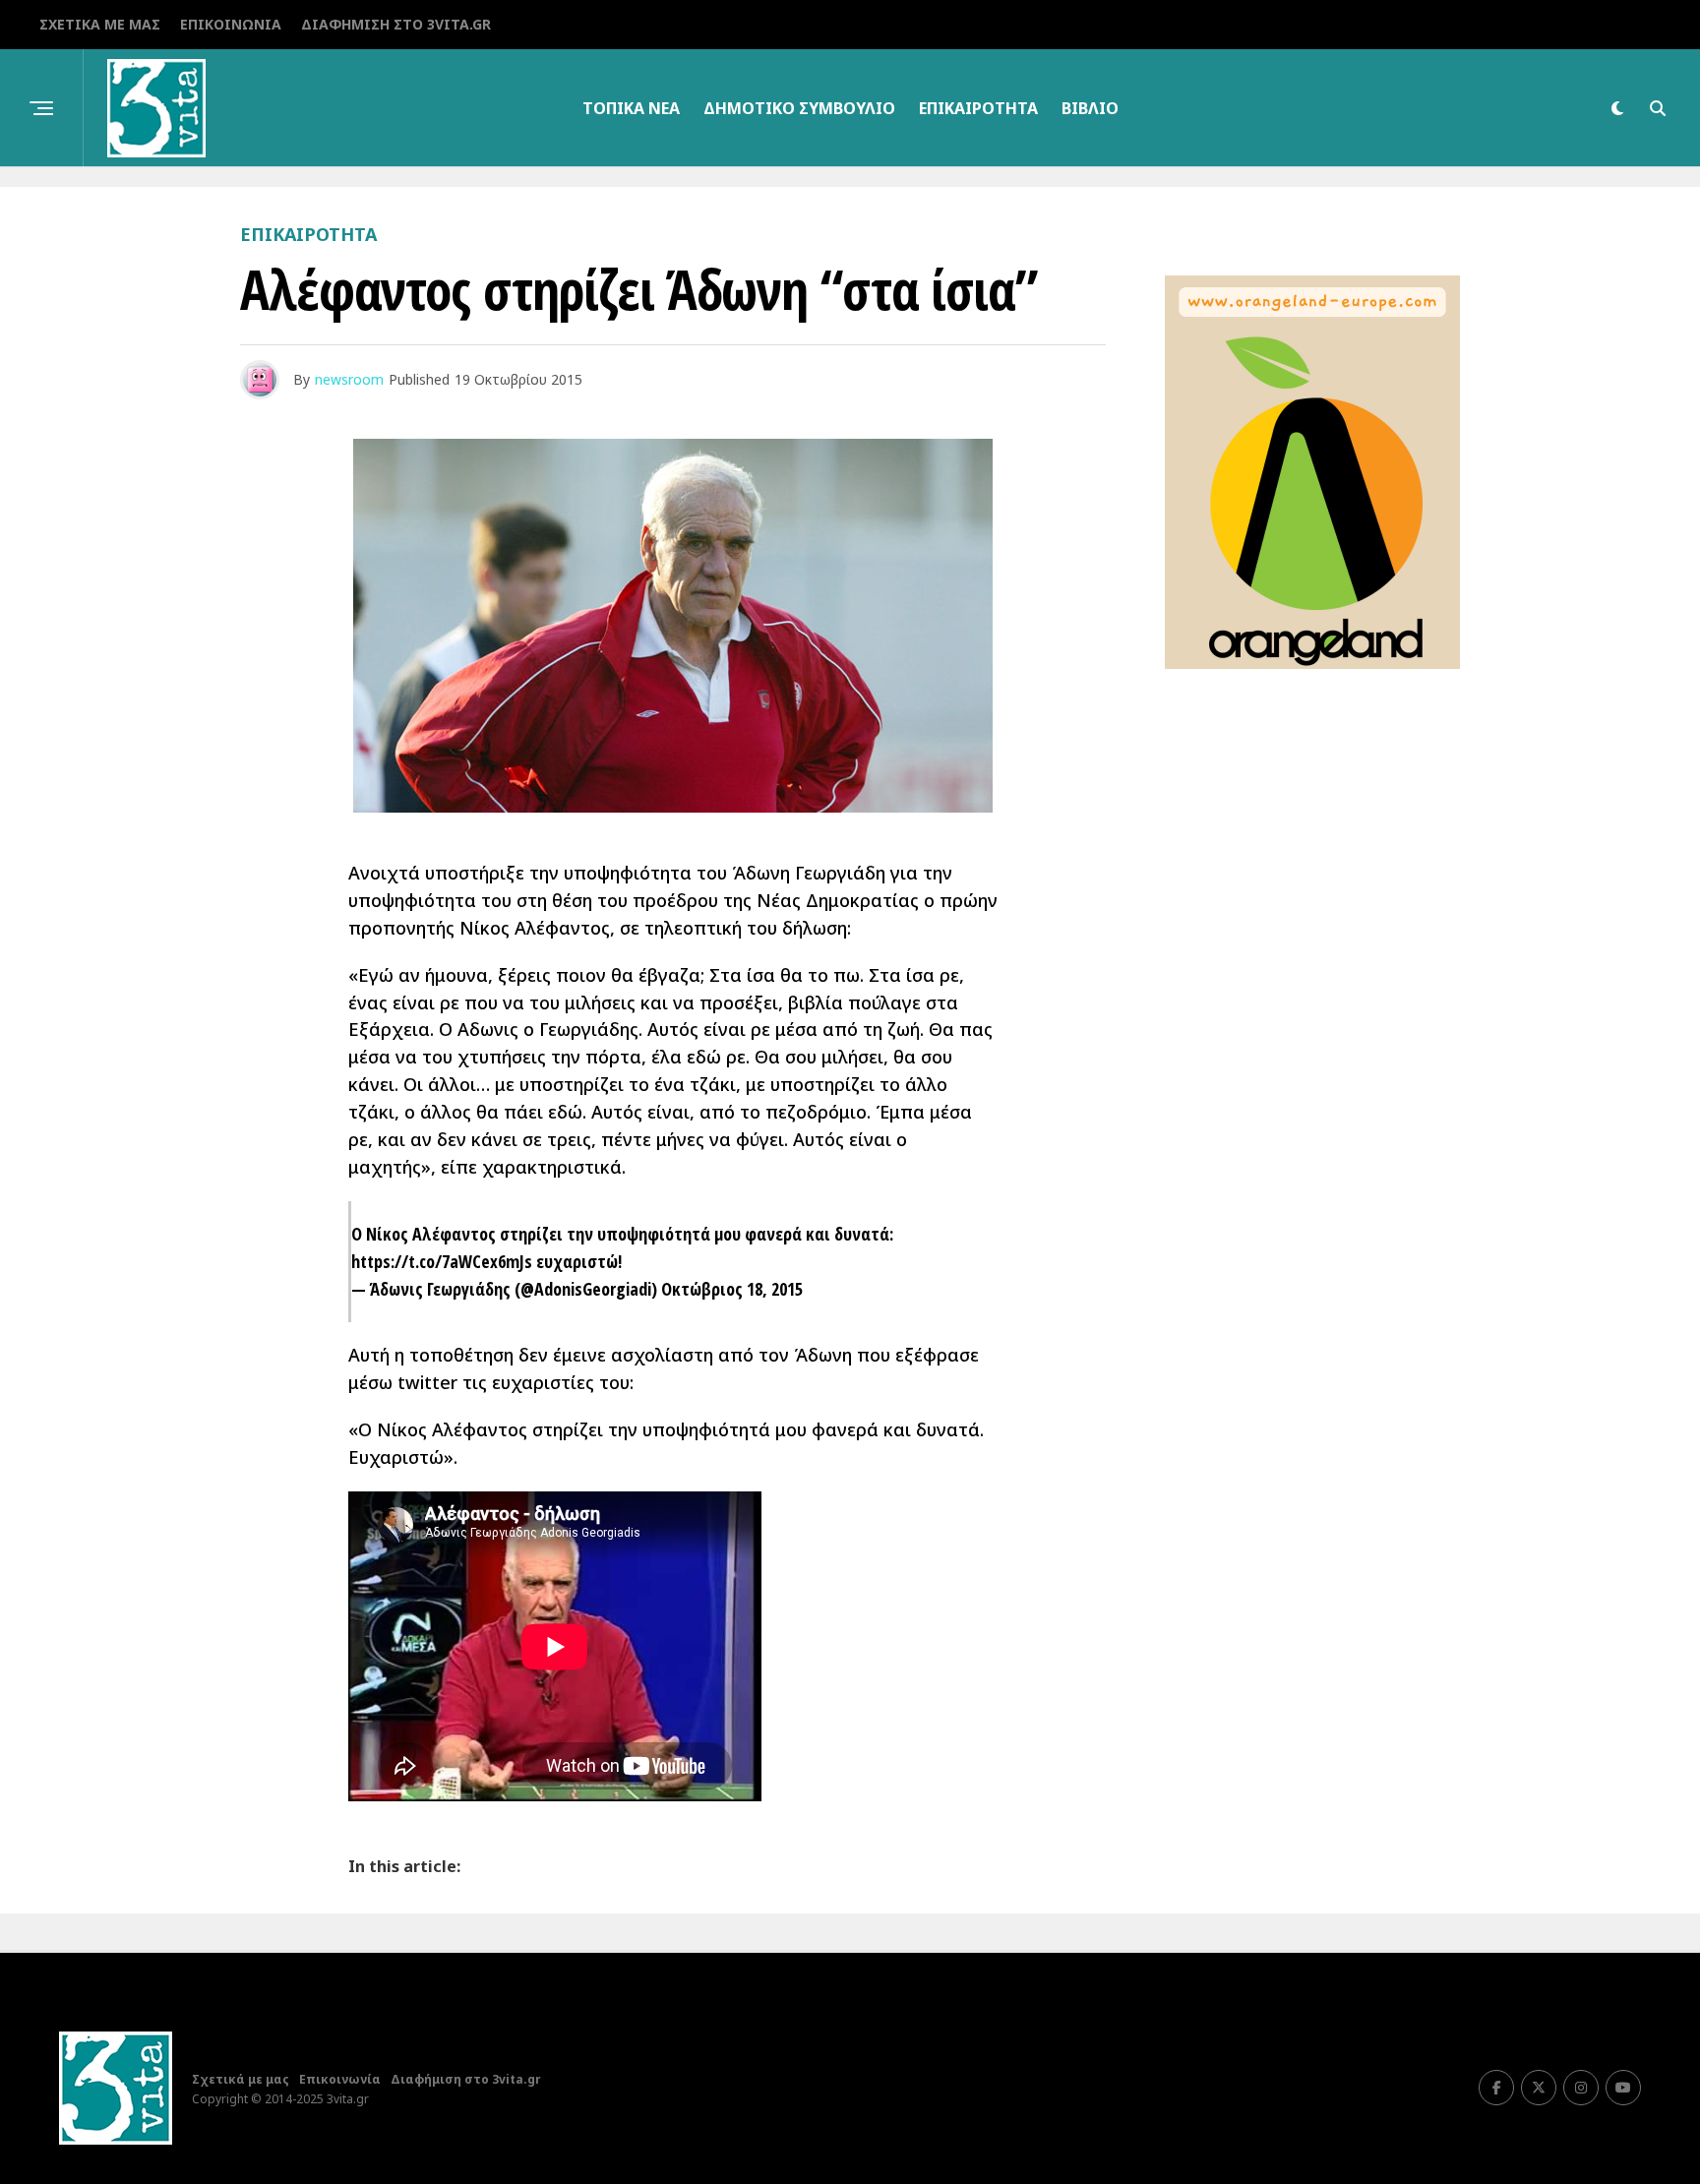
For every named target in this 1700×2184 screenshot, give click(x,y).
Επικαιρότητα (978, 108)
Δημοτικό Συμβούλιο (799, 108)
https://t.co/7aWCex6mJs (442, 1261)
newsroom (349, 379)
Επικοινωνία (231, 24)
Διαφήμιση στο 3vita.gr (396, 24)
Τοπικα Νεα (631, 108)
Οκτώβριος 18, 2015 (732, 1289)
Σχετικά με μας (100, 24)
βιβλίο (1090, 108)
